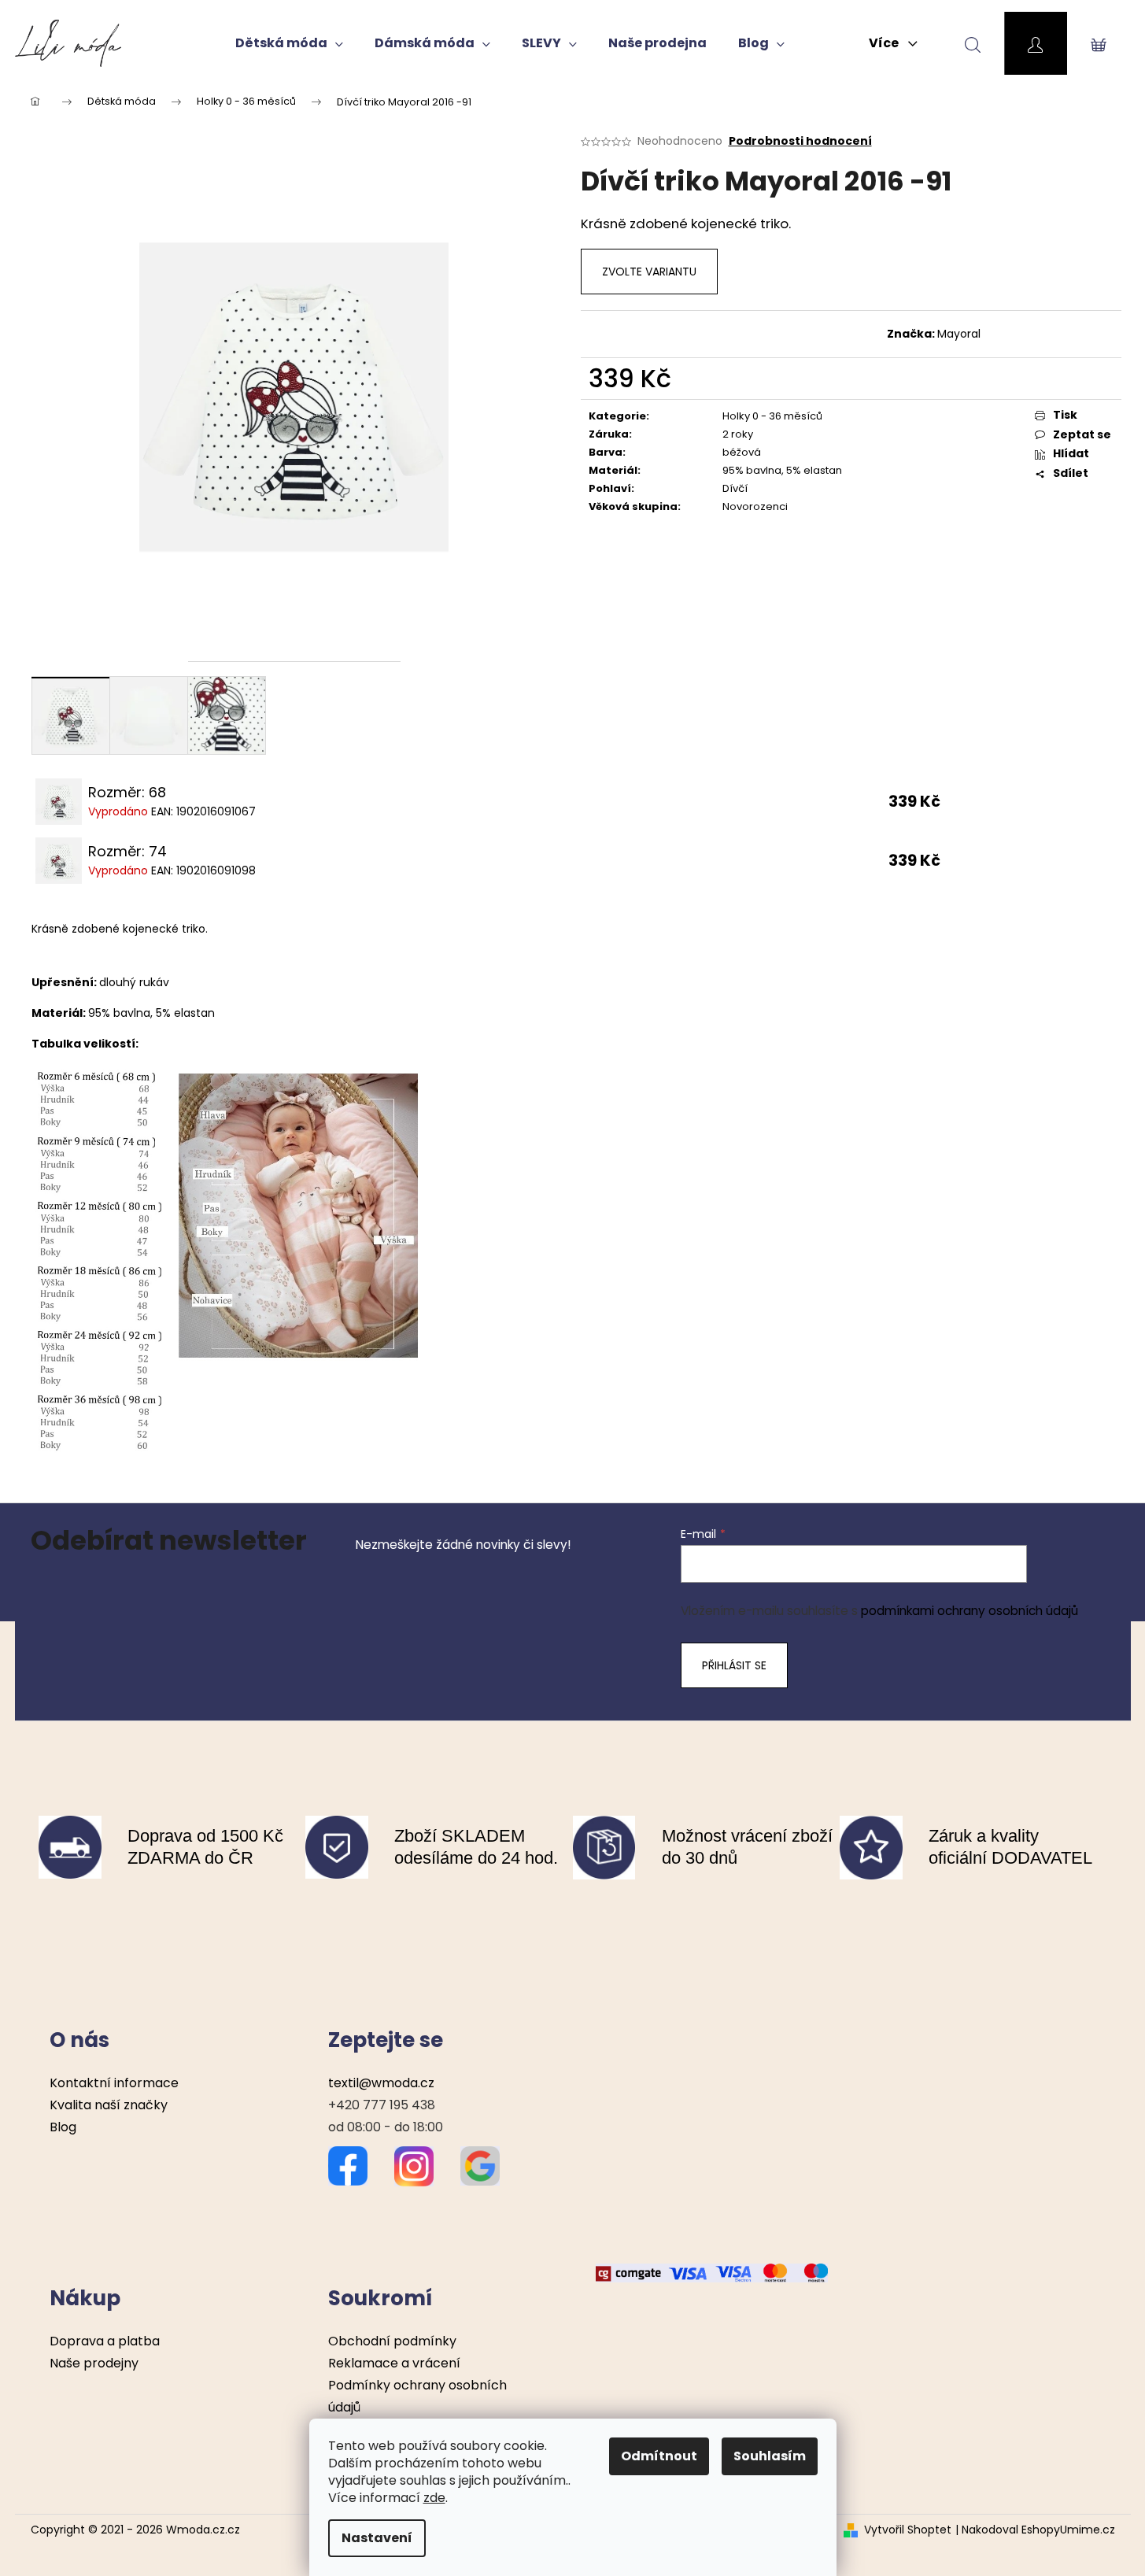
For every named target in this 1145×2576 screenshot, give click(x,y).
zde (434, 2498)
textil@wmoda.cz (381, 2083)
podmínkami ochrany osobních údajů (970, 1611)
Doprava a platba (105, 2341)
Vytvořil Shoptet (908, 2530)
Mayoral (959, 334)
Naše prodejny (94, 2363)
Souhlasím (770, 2456)
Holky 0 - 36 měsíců (772, 416)
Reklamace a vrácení (394, 2363)
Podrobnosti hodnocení (800, 141)
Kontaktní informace (114, 2083)
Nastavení (377, 2538)
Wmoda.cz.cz (203, 2530)
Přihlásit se (734, 1665)
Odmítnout (659, 2456)
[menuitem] (289, 43)
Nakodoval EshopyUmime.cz (1038, 2530)
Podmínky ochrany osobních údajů (417, 2396)
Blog (63, 2127)
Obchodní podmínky (392, 2341)
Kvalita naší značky (109, 2105)
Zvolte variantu (649, 272)
